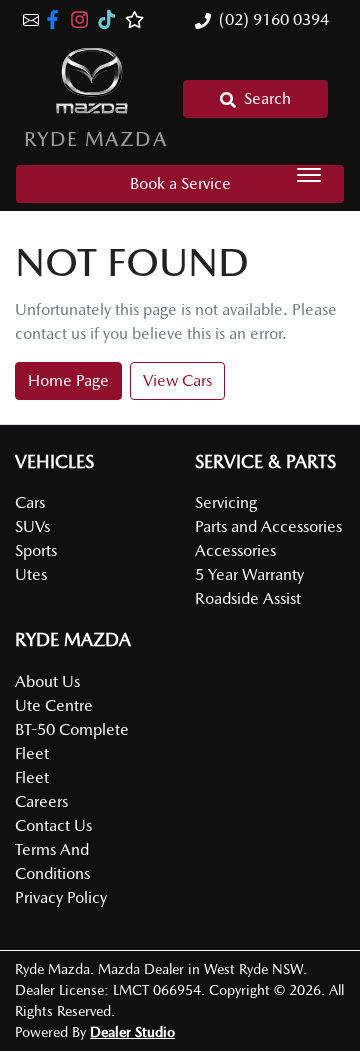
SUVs (32, 526)
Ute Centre (54, 705)
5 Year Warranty (249, 574)
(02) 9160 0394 (274, 19)
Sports (36, 550)
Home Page (68, 380)
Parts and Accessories (268, 526)
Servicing (226, 502)
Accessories (235, 550)
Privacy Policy (61, 897)
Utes (31, 574)
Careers (41, 801)
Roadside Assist (248, 598)
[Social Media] (110, 19)
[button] (309, 175)
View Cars (177, 380)
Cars (30, 502)
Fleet (32, 777)
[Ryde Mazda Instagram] (83, 19)
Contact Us (53, 825)
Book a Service (180, 183)
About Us (47, 681)
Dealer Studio (132, 1032)
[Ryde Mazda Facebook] (56, 19)
